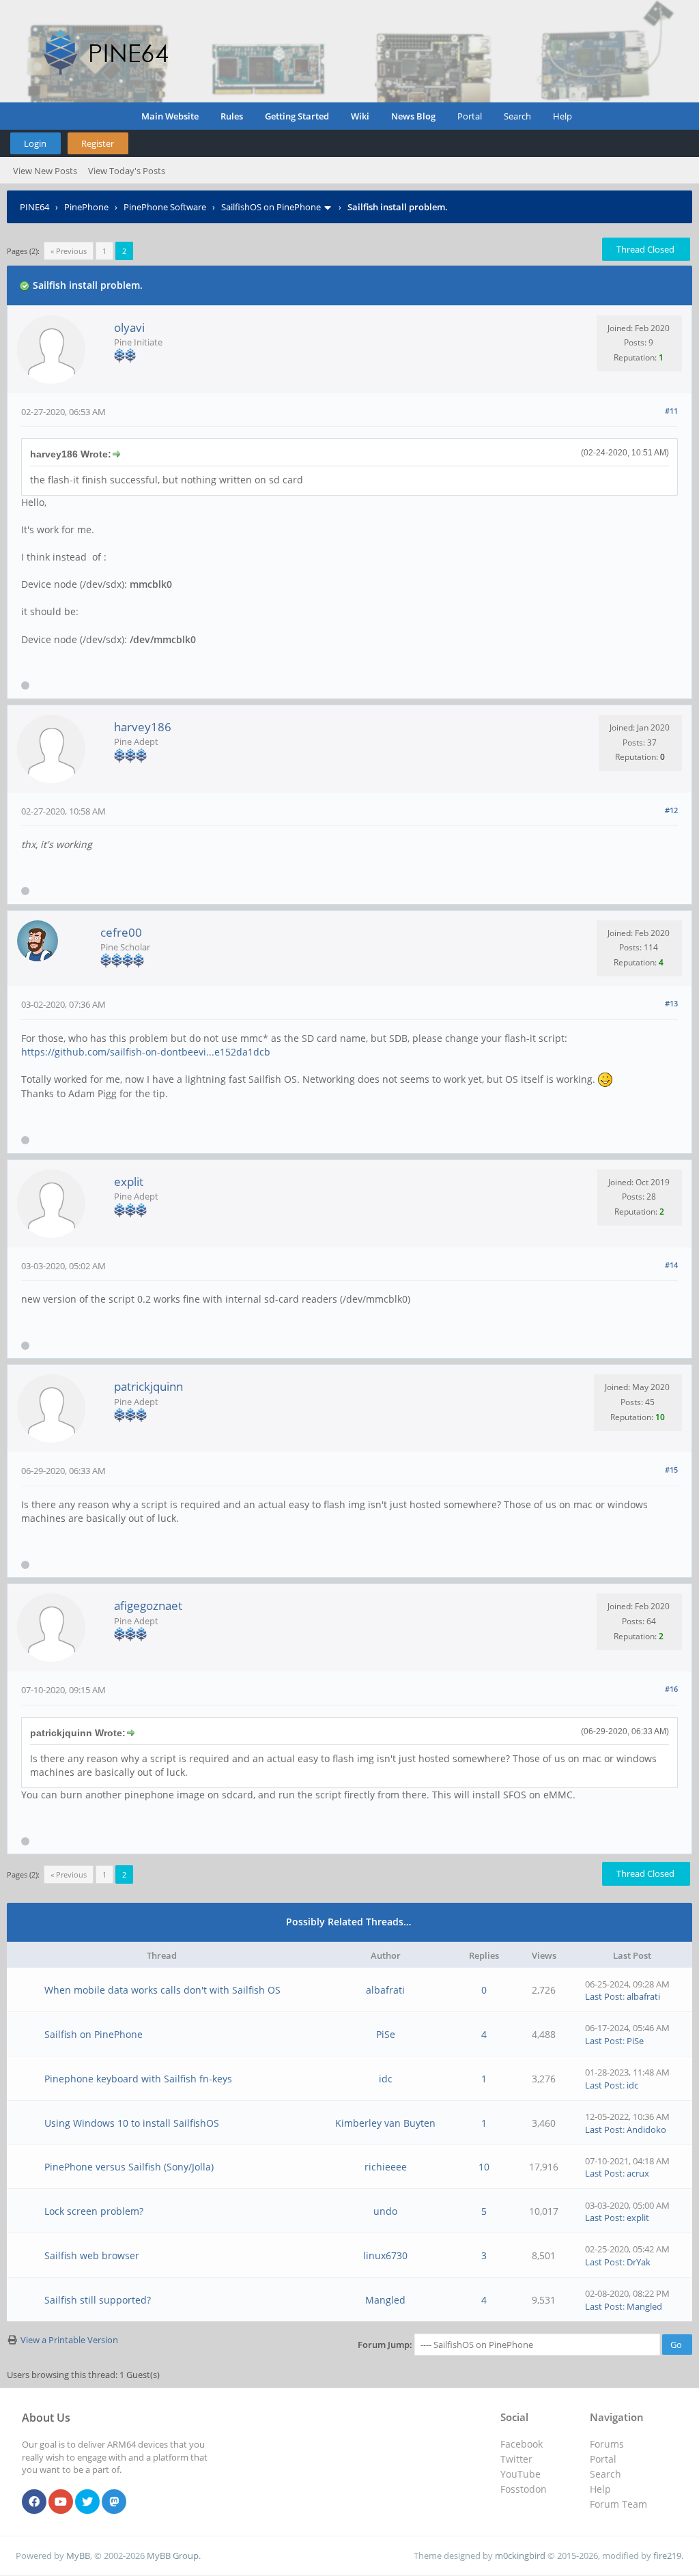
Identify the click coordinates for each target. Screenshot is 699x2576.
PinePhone (86, 207)
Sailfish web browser (92, 2255)
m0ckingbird (520, 2556)
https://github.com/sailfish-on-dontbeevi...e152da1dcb (146, 1052)
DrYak (639, 2262)
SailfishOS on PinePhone (271, 207)
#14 (671, 1265)
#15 (671, 1470)
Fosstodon (524, 2489)
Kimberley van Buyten (385, 2123)
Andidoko (646, 2129)
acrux (638, 2173)
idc (386, 2079)
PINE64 (34, 207)
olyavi (129, 327)
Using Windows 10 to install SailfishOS (132, 2123)
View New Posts (45, 171)
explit (129, 1181)
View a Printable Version (69, 2340)
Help (562, 116)
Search (517, 116)
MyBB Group (173, 2556)
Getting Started (297, 116)
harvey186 (143, 727)
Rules (232, 116)
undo (385, 2211)
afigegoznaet (148, 1605)
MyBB (78, 2556)
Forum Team (618, 2504)
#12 (671, 810)
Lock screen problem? (94, 2211)
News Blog (413, 116)
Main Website (170, 116)
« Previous (69, 251)
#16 (671, 1689)
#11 (671, 411)
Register (98, 143)
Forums (607, 2444)
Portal (470, 116)
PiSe (386, 2034)
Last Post (604, 1996)
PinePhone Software (165, 207)
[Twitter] (87, 2502)
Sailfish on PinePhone (94, 2034)
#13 (671, 1003)
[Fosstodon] (114, 2502)
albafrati (385, 1990)
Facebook (522, 2444)
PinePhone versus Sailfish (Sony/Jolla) (129, 2167)
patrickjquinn (148, 1386)
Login (35, 143)
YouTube (520, 2474)
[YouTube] (61, 2502)
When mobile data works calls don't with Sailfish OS (162, 1990)
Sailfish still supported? (98, 2300)
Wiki (360, 116)
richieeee (386, 2167)
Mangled (385, 2300)
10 (484, 2167)
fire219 (667, 2556)
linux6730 (385, 2255)
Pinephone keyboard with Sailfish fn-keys (138, 2079)
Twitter (516, 2459)
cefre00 (121, 932)
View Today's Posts (127, 171)
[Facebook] (34, 2502)
